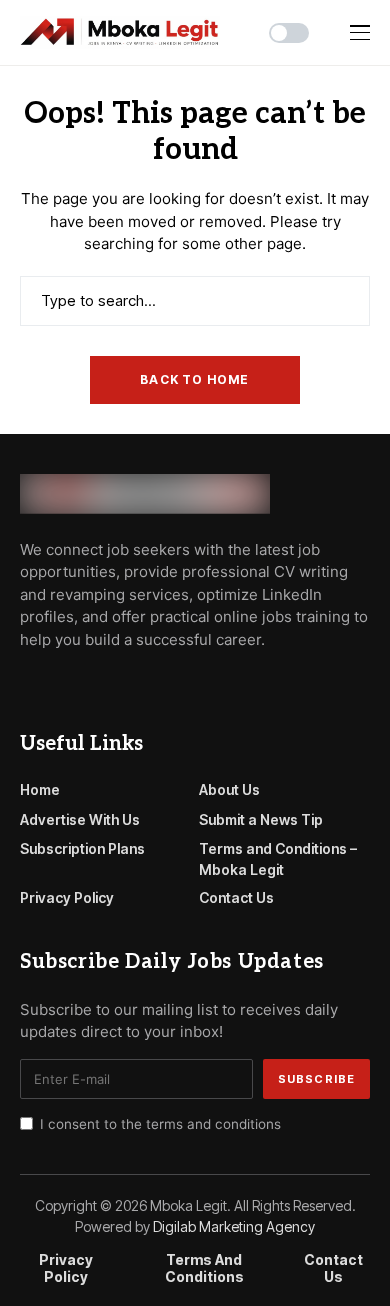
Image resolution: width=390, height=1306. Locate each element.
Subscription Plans (82, 848)
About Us (229, 789)
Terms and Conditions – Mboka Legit (278, 859)
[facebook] (26, 684)
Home (40, 789)
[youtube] (83, 684)
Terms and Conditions (204, 1268)
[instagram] (112, 684)
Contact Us (236, 897)
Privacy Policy (67, 897)
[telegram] (55, 684)
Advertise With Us (80, 819)
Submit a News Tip (261, 819)
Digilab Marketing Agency (234, 1226)
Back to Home (194, 379)
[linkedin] (140, 684)
